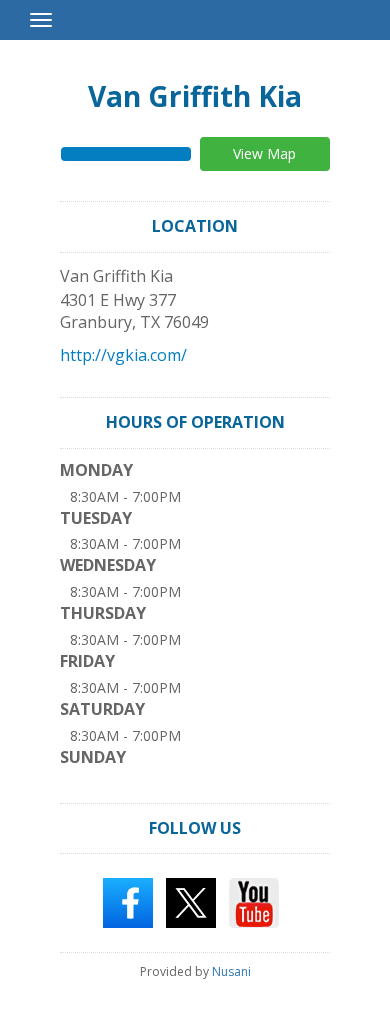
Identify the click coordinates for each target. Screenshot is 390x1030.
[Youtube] (254, 902)
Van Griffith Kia (195, 96)
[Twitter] (191, 902)
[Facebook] (128, 902)
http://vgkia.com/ (123, 355)
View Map (264, 153)
